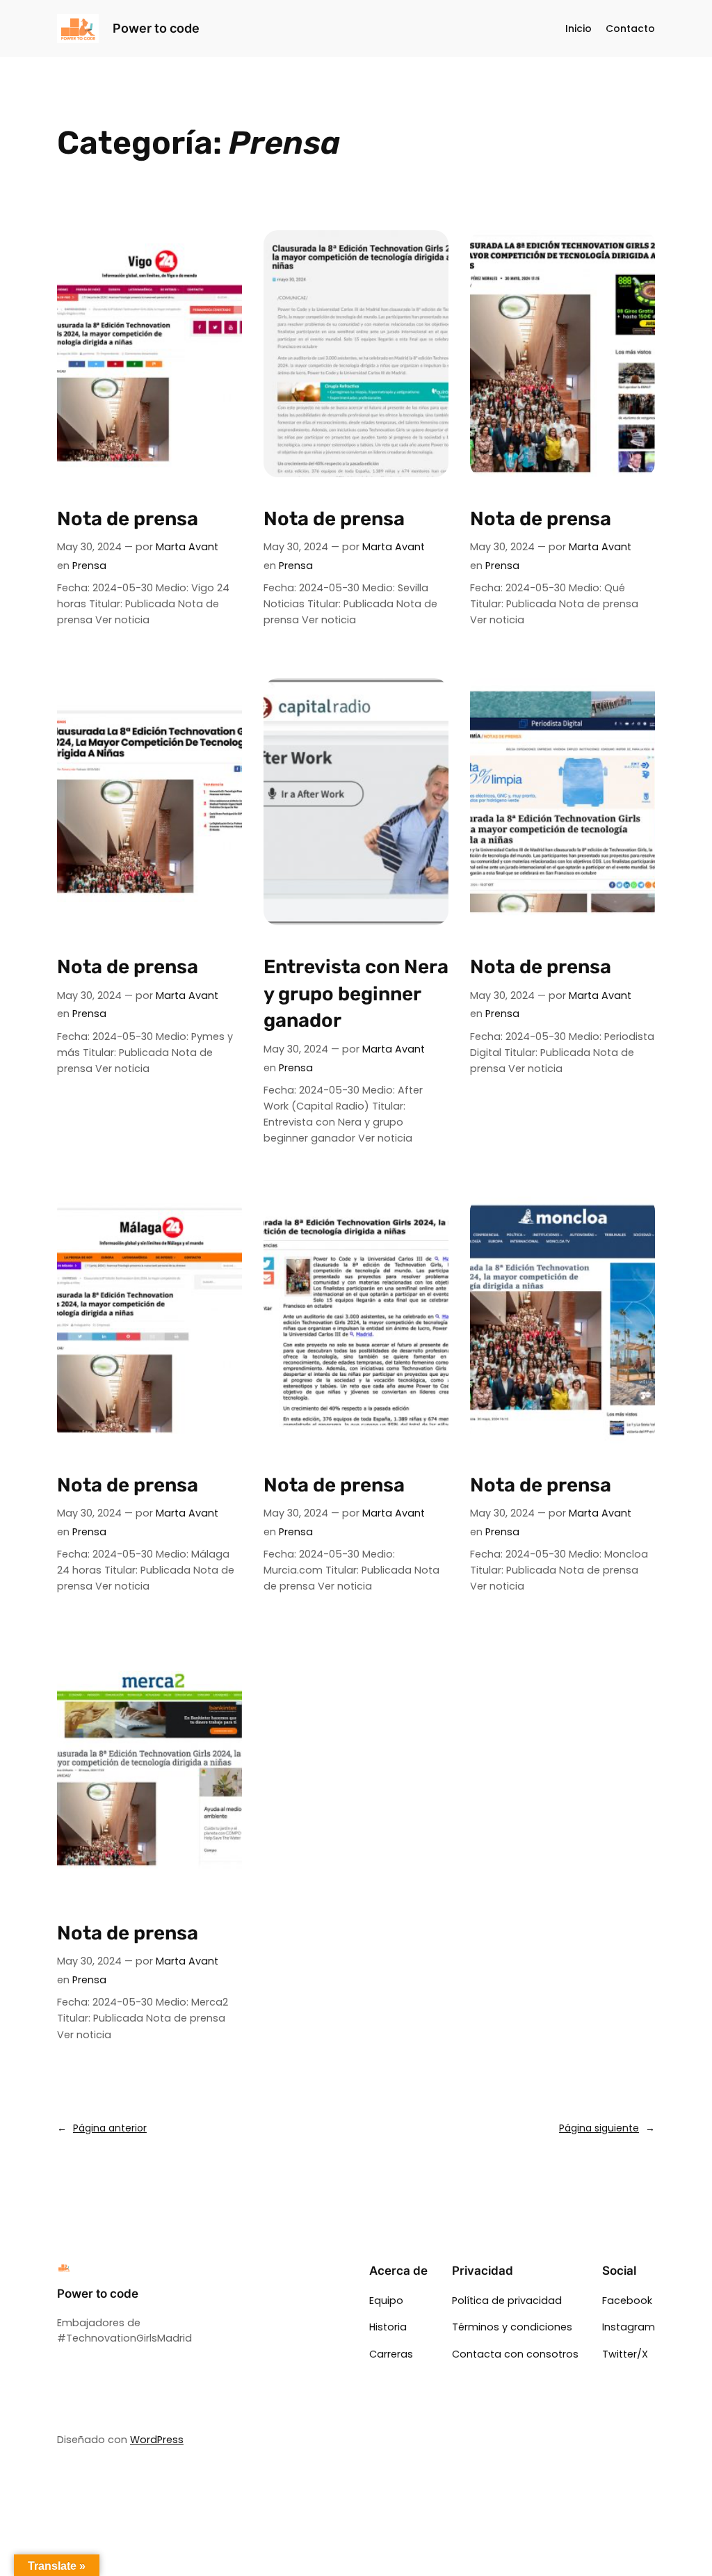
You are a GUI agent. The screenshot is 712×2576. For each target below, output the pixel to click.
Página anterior (102, 2128)
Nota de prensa (128, 519)
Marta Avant (187, 547)
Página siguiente (607, 2128)
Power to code (156, 28)
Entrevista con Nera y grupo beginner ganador (356, 993)
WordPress (157, 2440)
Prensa (89, 566)
